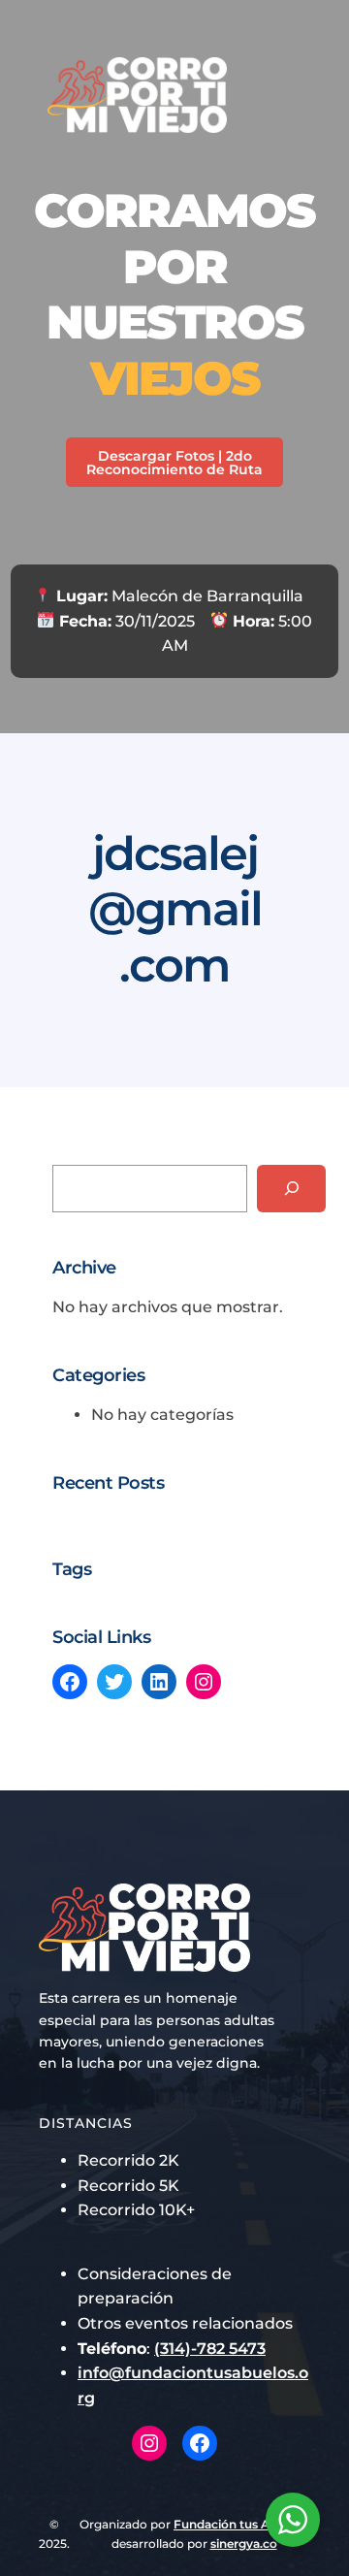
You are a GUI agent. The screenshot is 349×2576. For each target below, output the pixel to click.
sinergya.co (244, 2544)
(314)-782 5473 (210, 2349)
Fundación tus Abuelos (241, 2524)
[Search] (291, 1189)
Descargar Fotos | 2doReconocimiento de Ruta (174, 463)
